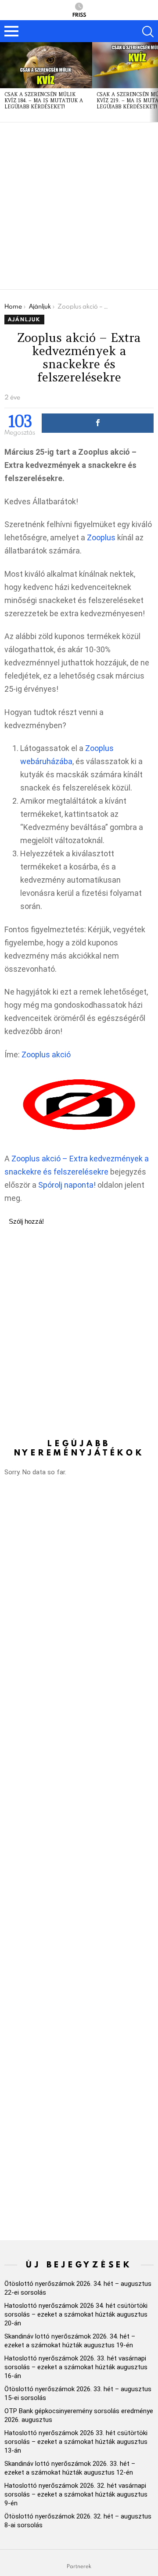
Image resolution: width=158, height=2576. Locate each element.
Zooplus (101, 537)
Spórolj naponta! (67, 1185)
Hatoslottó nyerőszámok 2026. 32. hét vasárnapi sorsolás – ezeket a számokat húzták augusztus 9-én (76, 2494)
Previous (4, 82)
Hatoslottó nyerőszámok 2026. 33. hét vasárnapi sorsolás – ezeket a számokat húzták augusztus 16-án (76, 2367)
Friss (79, 14)
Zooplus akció (46, 1054)
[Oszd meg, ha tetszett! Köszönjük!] (98, 423)
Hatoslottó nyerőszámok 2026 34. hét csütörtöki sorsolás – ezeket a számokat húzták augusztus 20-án (76, 2314)
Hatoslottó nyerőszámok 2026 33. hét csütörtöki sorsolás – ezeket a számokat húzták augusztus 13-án (76, 2442)
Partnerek (79, 2566)
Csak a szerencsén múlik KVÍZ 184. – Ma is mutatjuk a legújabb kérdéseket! (44, 101)
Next (154, 82)
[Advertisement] (79, 206)
